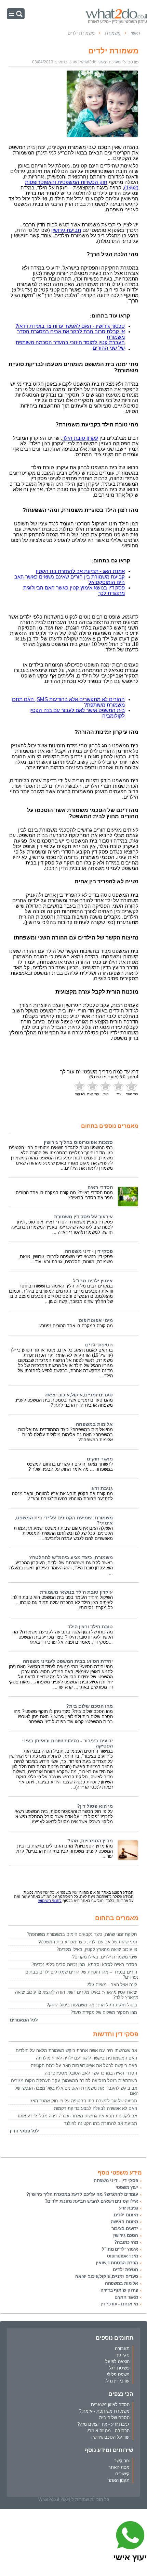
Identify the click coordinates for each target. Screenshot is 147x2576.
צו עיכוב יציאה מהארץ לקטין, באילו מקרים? (97, 1949)
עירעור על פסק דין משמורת (83, 1217)
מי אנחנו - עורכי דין (119, 2304)
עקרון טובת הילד (80, 438)
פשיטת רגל (119, 2368)
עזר (119, 1094)
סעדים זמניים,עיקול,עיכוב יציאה (79, 1395)
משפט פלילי (118, 2374)
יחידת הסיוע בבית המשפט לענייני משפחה (68, 1661)
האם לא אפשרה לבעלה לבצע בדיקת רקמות (96, 2108)
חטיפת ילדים (99, 1345)
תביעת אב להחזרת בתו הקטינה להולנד (101, 2123)
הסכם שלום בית (114, 2418)
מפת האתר (119, 2467)
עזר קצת (93, 1094)
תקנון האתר (119, 2480)
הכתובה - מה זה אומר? (108, 2431)
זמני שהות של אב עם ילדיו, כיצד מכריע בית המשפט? (88, 1942)
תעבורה (122, 2348)
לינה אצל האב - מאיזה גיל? (112, 1985)
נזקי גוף (123, 2355)
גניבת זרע (102, 1488)
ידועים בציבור (125, 2229)
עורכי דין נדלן (117, 2381)
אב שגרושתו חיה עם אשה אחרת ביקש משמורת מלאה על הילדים (76, 2050)
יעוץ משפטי (127, 2187)
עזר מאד (132, 1094)
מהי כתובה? (126, 2242)
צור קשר (122, 2461)
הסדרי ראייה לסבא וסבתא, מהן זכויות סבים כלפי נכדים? (84, 1964)
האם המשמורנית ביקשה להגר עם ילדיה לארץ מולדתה (86, 2058)
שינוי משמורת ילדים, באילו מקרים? (105, 1957)
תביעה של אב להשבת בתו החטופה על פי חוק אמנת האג (84, 2101)
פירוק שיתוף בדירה (119, 2290)
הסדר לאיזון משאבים (110, 2405)
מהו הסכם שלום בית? (89, 1706)
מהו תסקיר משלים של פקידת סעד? (104, 2012)
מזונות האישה (124, 2222)
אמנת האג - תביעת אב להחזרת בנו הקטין (80, 571)
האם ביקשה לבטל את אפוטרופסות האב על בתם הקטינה (84, 2065)
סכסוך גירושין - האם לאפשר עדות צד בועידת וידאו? (70, 326)
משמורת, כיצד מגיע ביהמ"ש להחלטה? (71, 1558)
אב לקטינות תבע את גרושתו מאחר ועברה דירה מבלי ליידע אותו (78, 2116)
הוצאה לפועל (117, 2361)
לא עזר (80, 1094)
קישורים (122, 2474)
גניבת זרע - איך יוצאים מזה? (103, 2424)
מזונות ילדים (126, 2215)
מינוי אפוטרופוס (96, 1321)
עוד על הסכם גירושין (110, 2437)
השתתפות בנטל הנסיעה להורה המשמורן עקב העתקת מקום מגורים (74, 2081)
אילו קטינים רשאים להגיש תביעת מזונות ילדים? (92, 2201)
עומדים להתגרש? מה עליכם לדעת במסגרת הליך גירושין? (82, 2194)
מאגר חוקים (100, 1459)
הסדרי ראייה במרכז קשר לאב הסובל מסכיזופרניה (91, 2073)
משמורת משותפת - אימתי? (104, 2411)
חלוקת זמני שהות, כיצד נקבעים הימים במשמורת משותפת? (82, 1934)
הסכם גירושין (125, 2235)
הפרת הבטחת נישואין (117, 2263)
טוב (106, 1094)
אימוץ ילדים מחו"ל (93, 1281)
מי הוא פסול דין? (95, 1806)
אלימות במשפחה (94, 1424)
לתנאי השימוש (50, 1901)
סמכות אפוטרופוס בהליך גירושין (78, 1142)
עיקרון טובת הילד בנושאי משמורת (76, 1592)
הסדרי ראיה (100, 1187)
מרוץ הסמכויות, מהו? (90, 1841)
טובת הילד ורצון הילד (90, 1627)
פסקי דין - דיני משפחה (89, 1251)
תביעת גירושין (66, 230)
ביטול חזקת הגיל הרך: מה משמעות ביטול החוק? (92, 2005)
